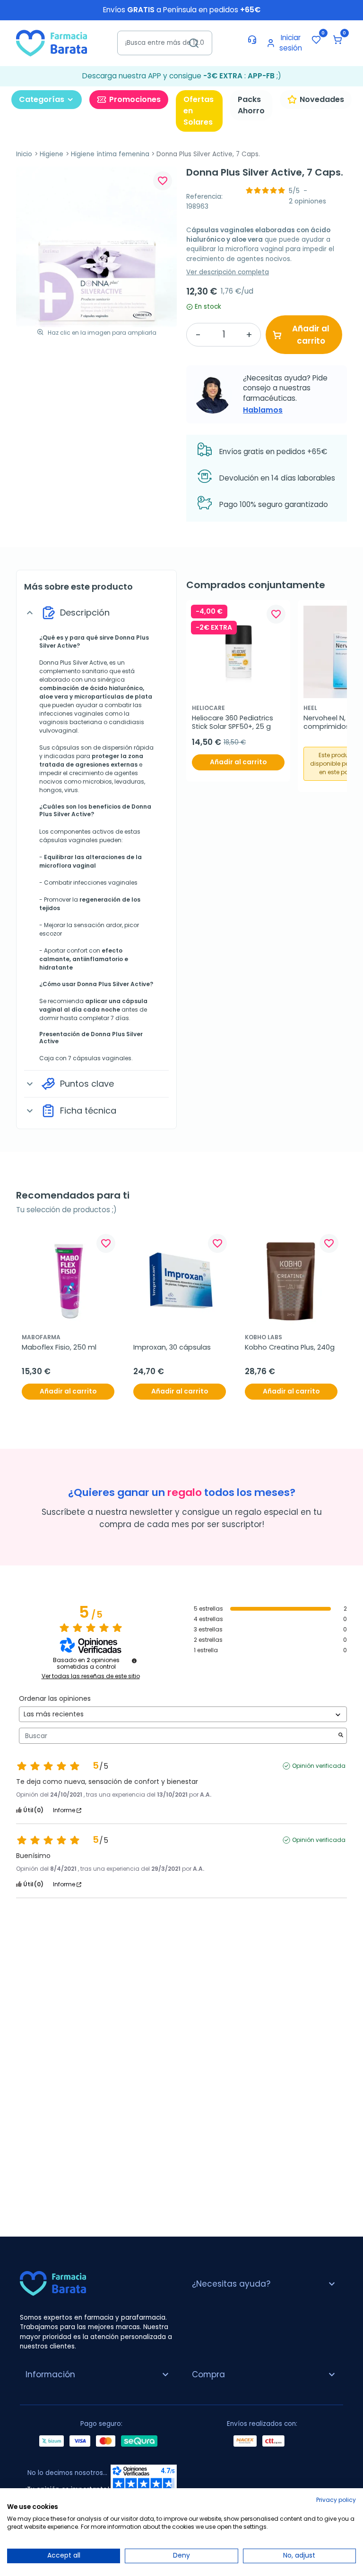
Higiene (52, 154)
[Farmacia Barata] (52, 43)
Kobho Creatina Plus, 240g (290, 1347)
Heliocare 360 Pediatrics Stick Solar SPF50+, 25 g (233, 722)
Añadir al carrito (311, 335)
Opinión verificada (319, 1766)
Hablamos (263, 410)
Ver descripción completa (228, 272)
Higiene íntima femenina (110, 154)
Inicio (24, 154)
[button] (337, 40)
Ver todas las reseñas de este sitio (91, 1676)
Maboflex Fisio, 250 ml (59, 1347)
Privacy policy (336, 2500)
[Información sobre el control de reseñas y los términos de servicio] (134, 1661)
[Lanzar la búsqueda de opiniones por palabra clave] (341, 1736)
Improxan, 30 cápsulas (172, 1347)
